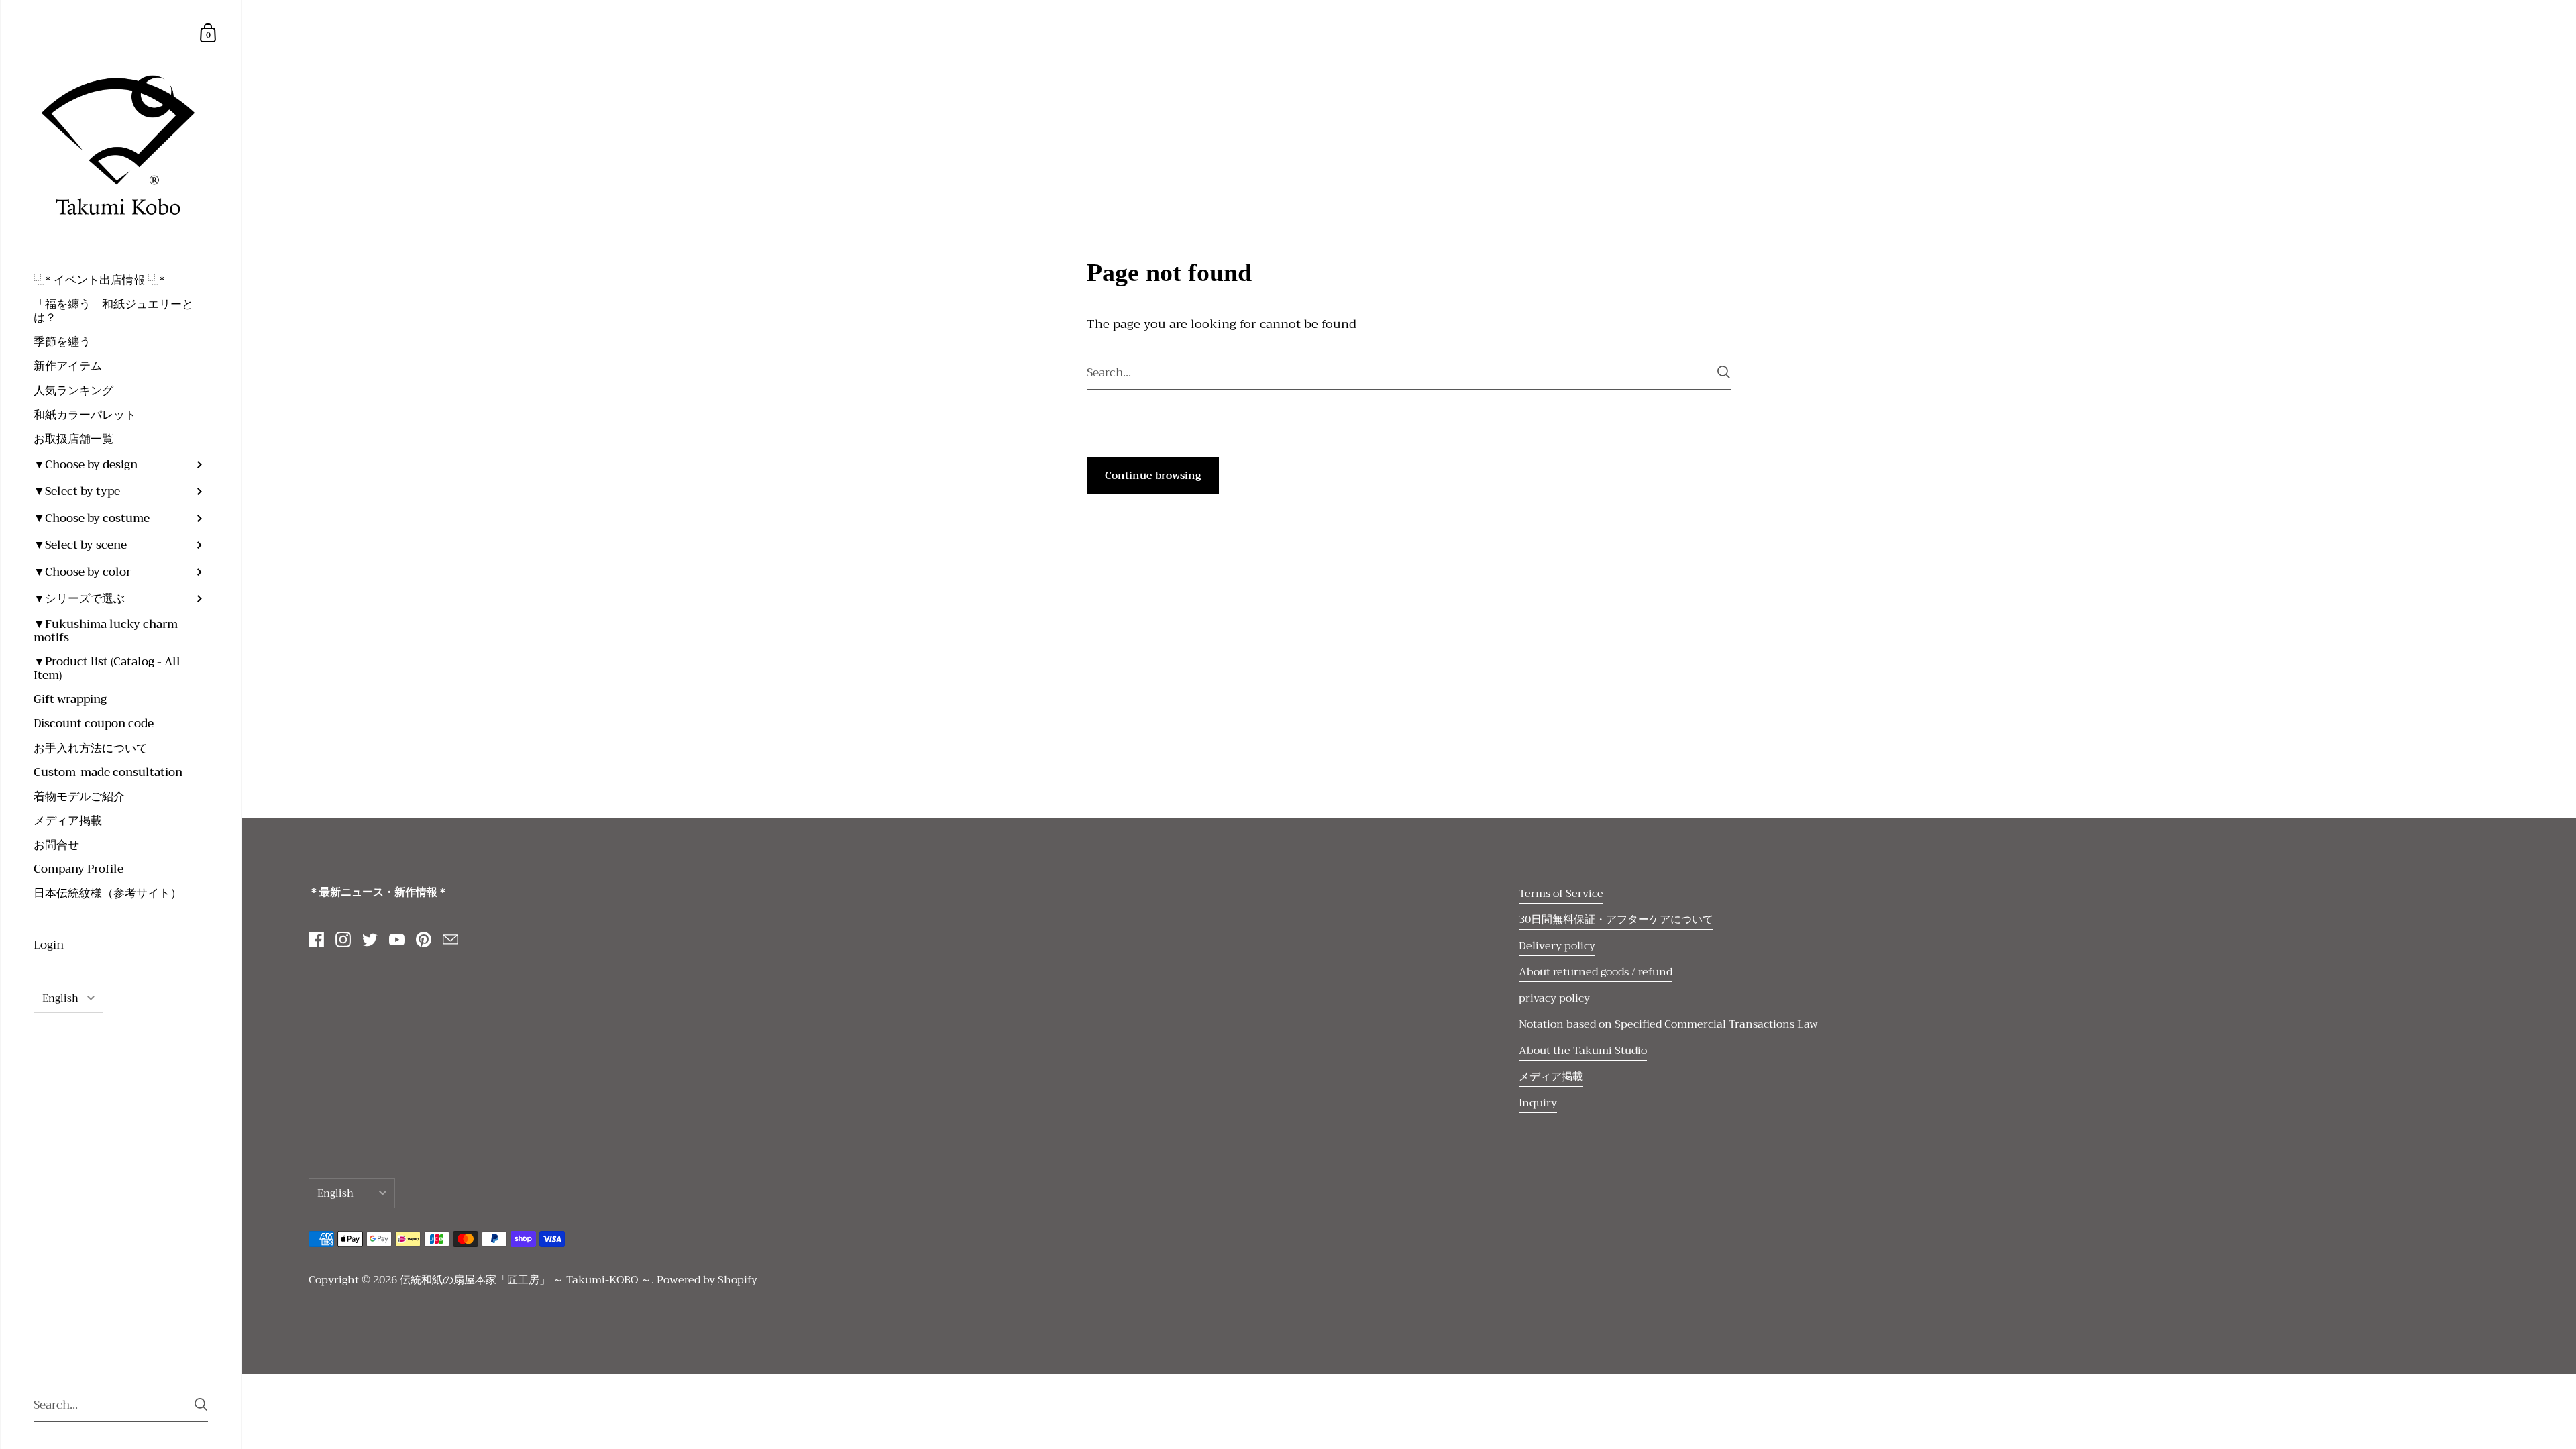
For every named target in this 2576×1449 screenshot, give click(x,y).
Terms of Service (1561, 894)
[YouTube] (396, 940)
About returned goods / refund (1596, 972)
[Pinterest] (423, 940)
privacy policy (1554, 998)
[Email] (450, 940)
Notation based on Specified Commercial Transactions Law (1668, 1024)
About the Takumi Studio (1583, 1051)
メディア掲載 (1551, 1077)
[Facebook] (316, 940)
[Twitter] (370, 940)
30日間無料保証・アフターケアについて (1616, 920)
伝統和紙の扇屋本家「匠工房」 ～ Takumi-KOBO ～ (526, 1280)
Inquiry (1538, 1103)
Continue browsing (1153, 476)
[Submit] (201, 1404)
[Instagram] (343, 940)
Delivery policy (1557, 946)
